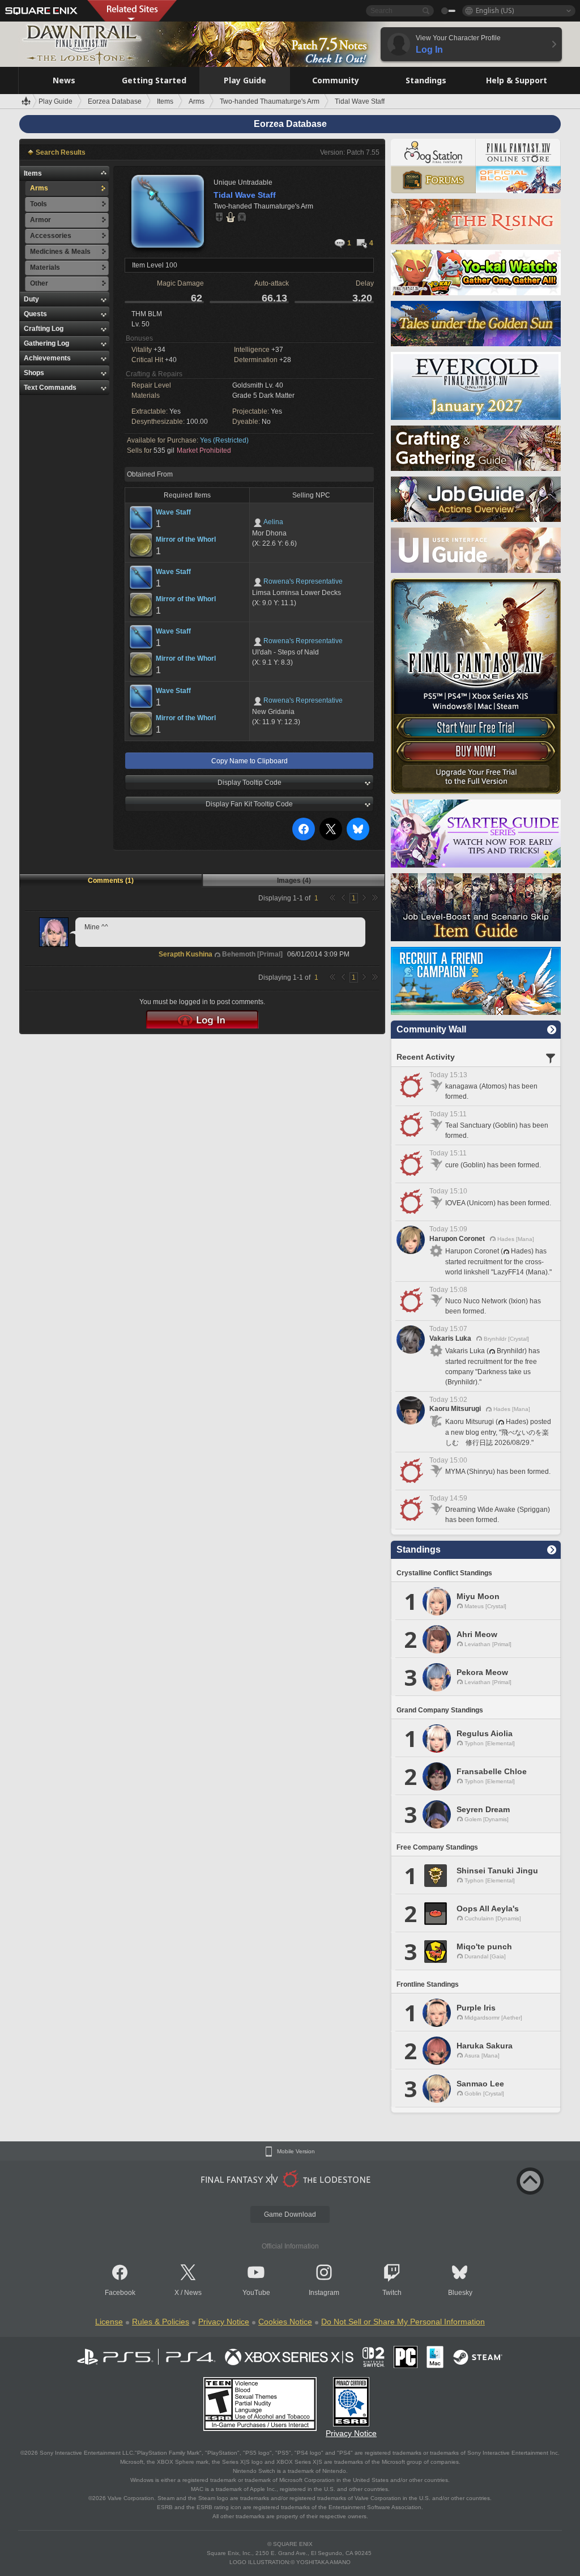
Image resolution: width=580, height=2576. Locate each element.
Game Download (290, 2214)
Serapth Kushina (185, 954)
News (193, 2293)
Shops (34, 373)
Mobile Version (296, 2152)
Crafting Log (44, 329)
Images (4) (294, 881)
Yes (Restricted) (224, 440)
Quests (35, 314)
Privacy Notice (224, 2322)
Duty (31, 299)
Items (33, 173)
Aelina (273, 522)
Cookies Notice (285, 2322)
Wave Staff (173, 512)
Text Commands (50, 388)
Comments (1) (111, 881)
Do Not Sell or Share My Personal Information (403, 2322)
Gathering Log (46, 343)
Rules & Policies (161, 2322)
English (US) (495, 10)
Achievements (47, 358)
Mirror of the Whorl (186, 539)
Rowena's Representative (303, 581)
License (109, 2322)
